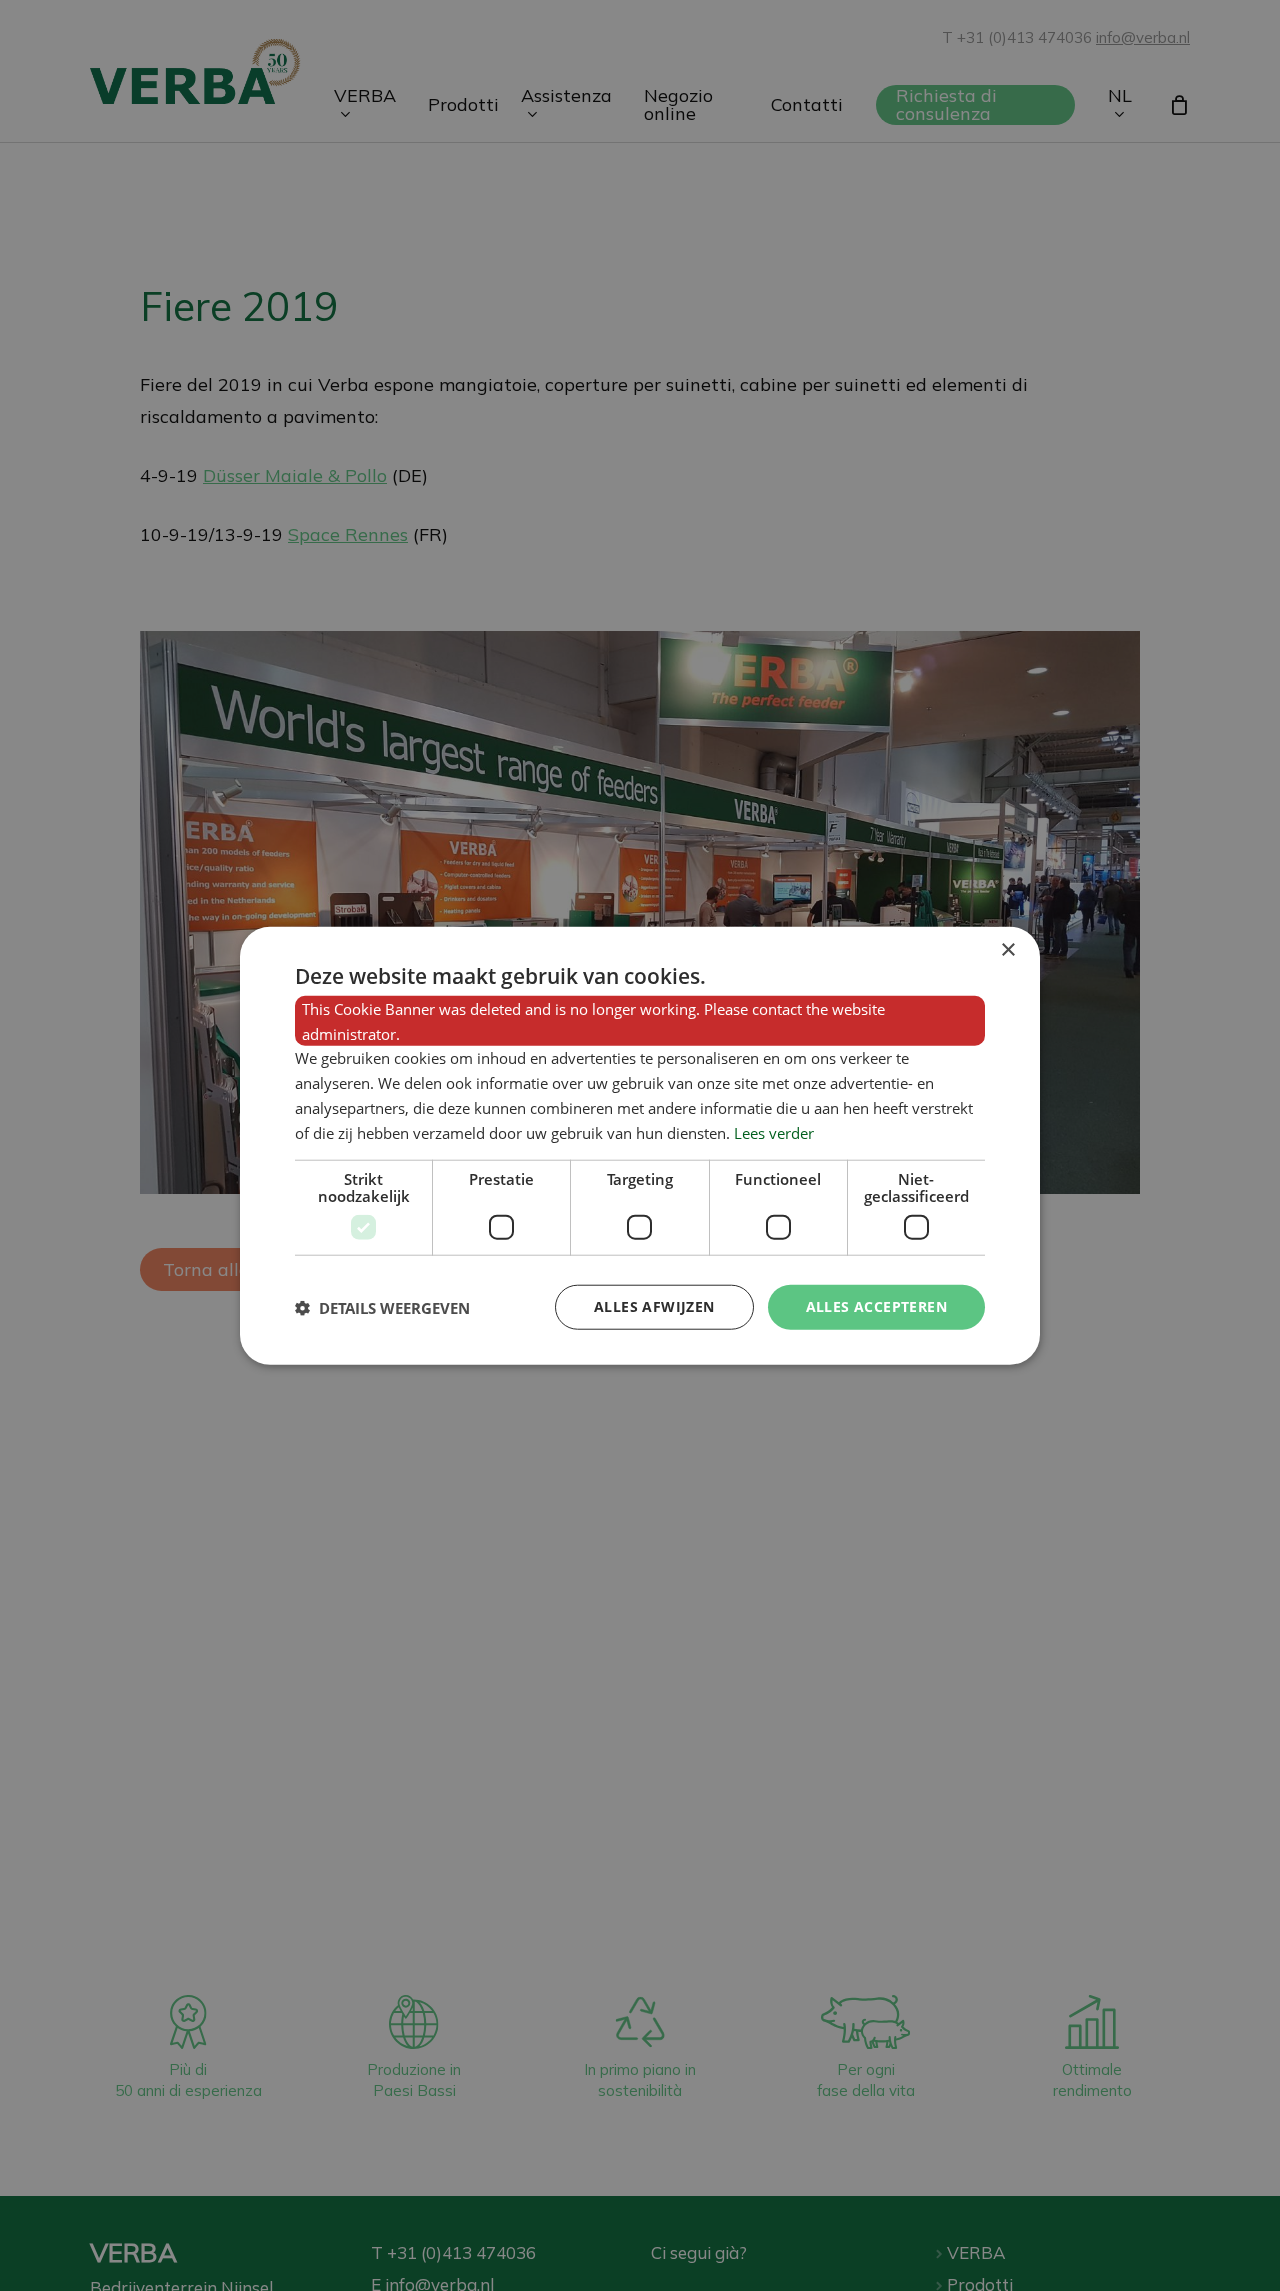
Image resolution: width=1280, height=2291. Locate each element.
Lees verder (774, 1132)
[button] (382, 1307)
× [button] (1007, 949)
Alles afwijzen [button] (654, 1306)
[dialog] (640, 1145)
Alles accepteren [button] (876, 1306)
